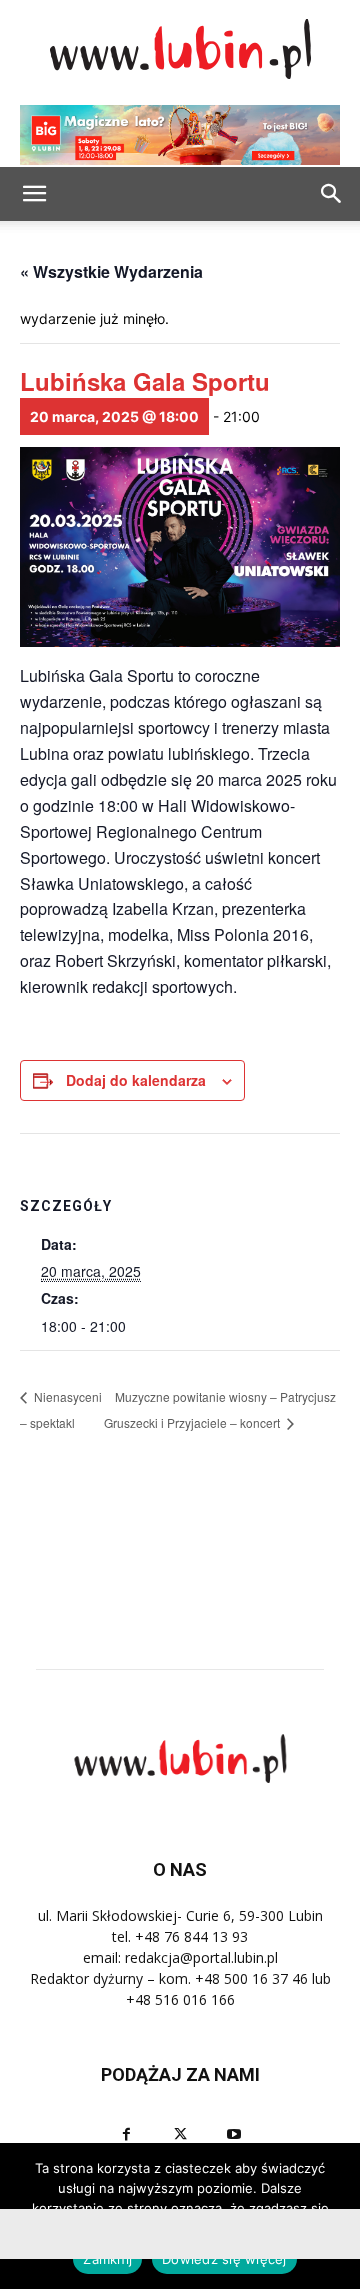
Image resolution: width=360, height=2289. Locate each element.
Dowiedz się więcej (224, 2259)
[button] (332, 194)
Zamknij (107, 2259)
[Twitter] (180, 2134)
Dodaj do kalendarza (136, 1080)
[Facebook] (126, 2134)
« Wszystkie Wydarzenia (111, 271)
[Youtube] (234, 2134)
